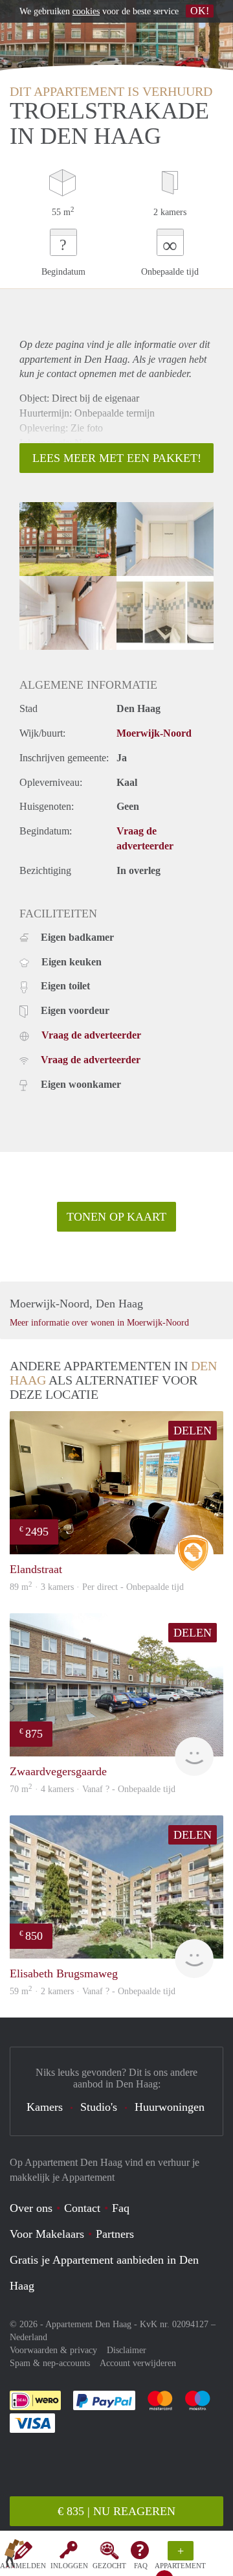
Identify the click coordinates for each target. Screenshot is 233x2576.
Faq (121, 2208)
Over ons (31, 2208)
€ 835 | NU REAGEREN (116, 2511)
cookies (86, 11)
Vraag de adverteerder (91, 1035)
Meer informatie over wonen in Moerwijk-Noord (99, 1323)
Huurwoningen (170, 2107)
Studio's (99, 2107)
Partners (115, 2234)
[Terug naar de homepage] (14, 2556)
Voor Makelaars (47, 2234)
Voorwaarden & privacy (53, 2350)
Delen (193, 1431)
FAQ (141, 2566)
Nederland (28, 2337)
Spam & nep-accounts (50, 2363)
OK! (200, 11)
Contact (82, 2208)
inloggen (69, 2566)
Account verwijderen (138, 2363)
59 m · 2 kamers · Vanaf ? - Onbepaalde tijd (93, 1991)
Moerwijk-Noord (154, 733)
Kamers (45, 2107)
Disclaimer (127, 2350)
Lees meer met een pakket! (117, 458)
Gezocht (109, 2566)
